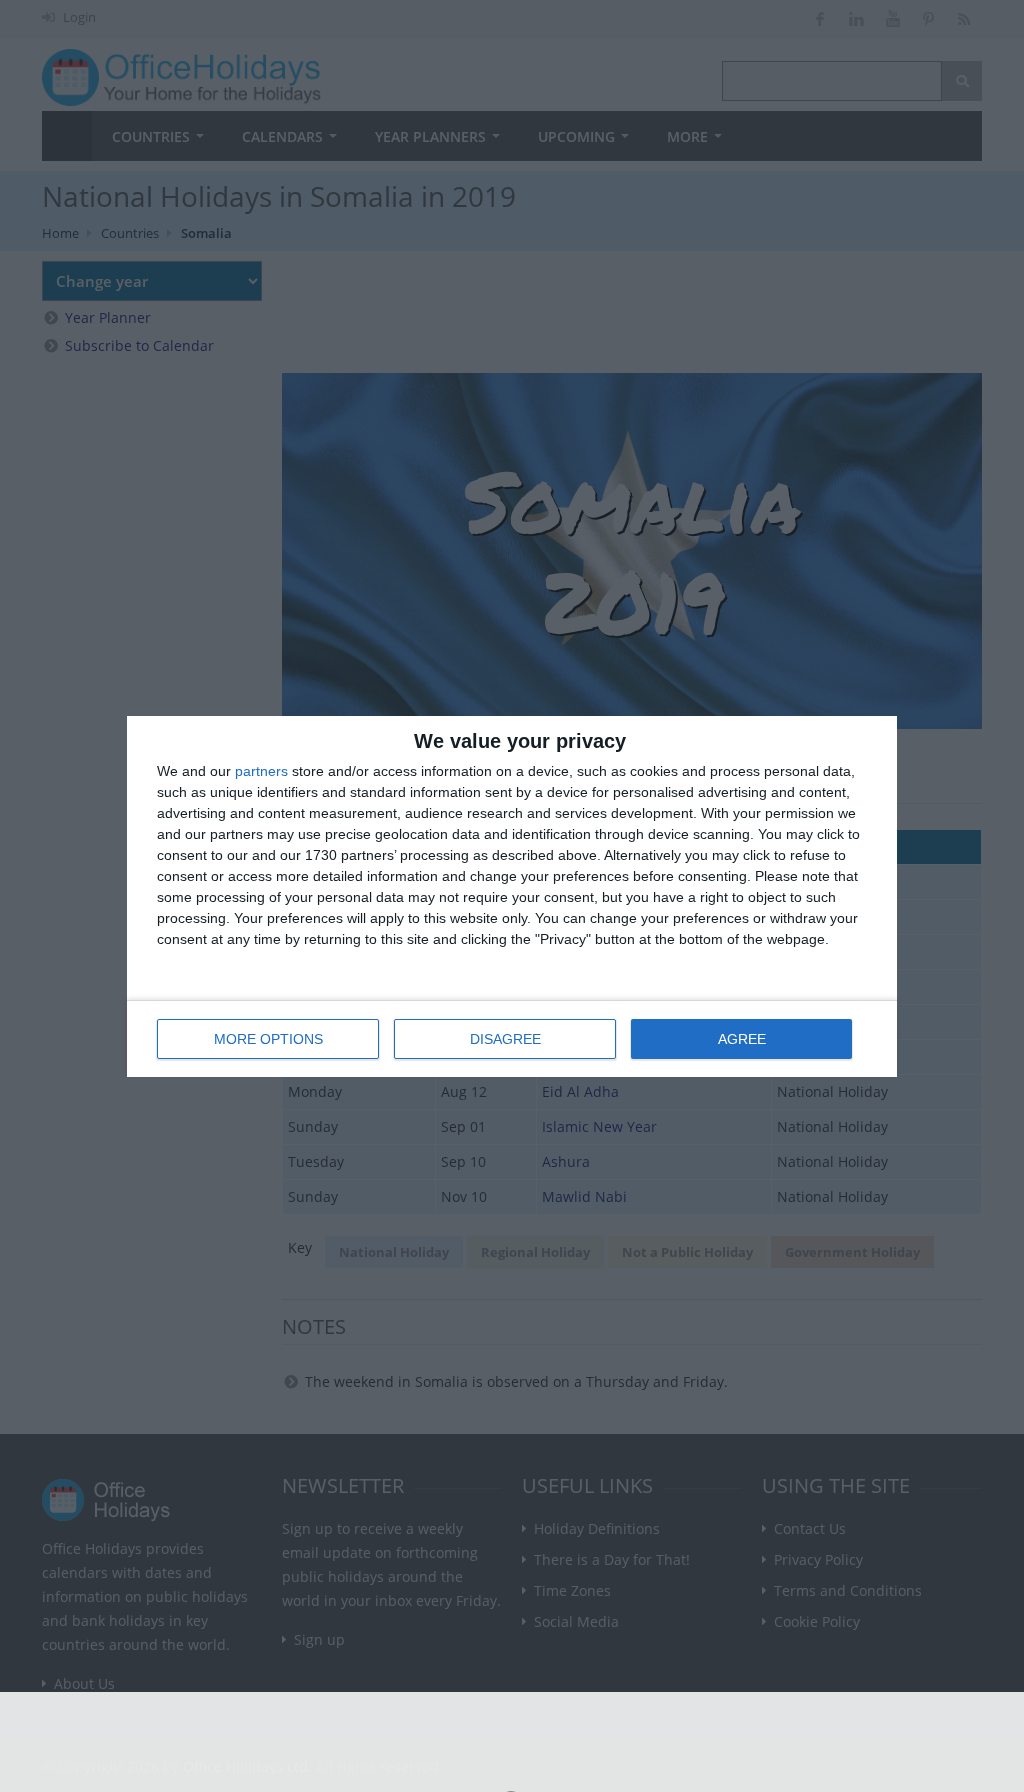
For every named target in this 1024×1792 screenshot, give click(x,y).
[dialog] (512, 896)
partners (261, 771)
